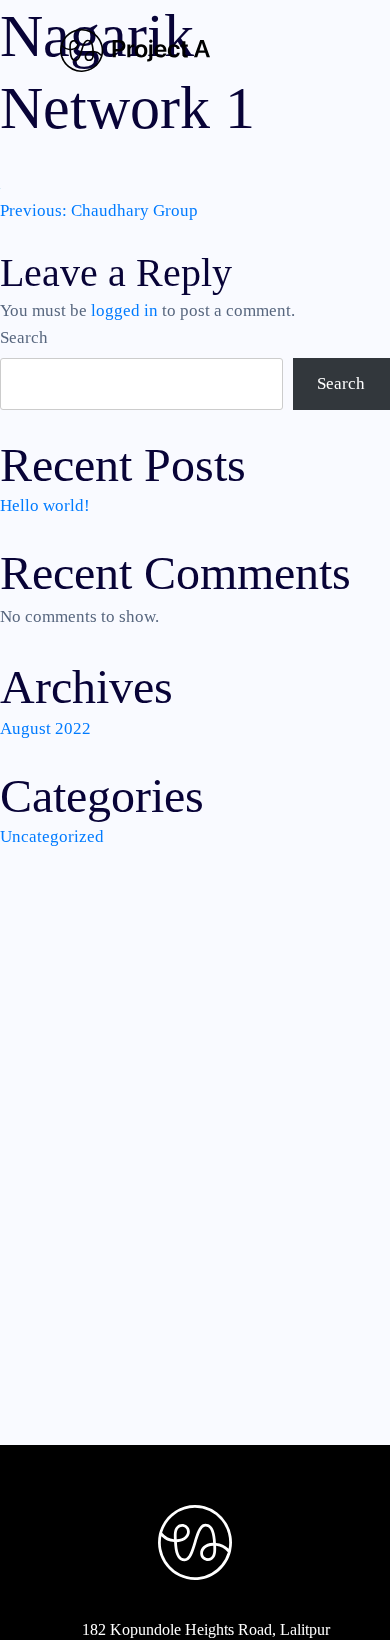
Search (24, 337)
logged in (124, 310)
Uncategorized (52, 836)
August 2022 (45, 728)
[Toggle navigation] (301, 52)
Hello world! (45, 505)
